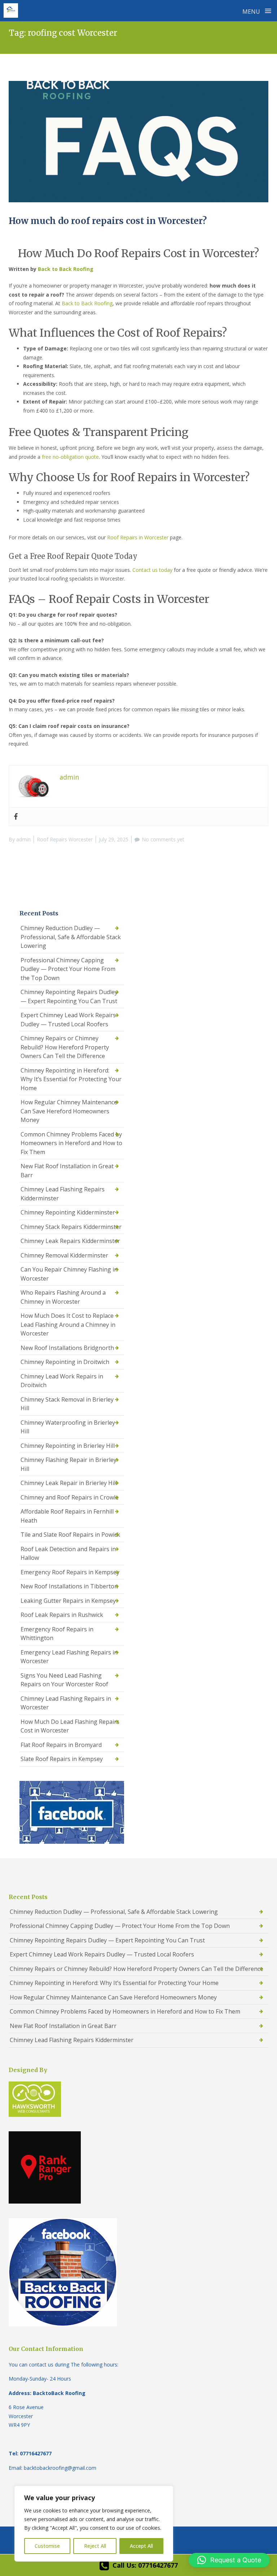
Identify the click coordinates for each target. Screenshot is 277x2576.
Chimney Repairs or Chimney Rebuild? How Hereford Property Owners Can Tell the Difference (65, 1047)
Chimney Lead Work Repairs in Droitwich (62, 1381)
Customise (47, 2546)
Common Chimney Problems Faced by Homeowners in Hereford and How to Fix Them (71, 1143)
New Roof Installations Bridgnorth (67, 1348)
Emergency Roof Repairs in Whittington (57, 1634)
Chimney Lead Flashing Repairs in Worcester (66, 1703)
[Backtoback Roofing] (11, 10)
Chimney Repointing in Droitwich (65, 1362)
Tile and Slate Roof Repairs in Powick (70, 1535)
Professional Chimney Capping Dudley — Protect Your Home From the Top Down (68, 969)
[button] (229, 2560)
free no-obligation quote (70, 457)
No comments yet (163, 839)
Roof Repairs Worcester (65, 839)
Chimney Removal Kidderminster (64, 1255)
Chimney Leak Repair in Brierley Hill (69, 1483)
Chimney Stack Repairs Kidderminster (71, 1227)
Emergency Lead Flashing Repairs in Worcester (69, 1657)
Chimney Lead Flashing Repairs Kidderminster (63, 1194)
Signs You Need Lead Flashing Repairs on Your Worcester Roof (64, 1680)
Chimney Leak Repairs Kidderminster (70, 1241)
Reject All (95, 2546)
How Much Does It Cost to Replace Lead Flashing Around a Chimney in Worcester (68, 1324)
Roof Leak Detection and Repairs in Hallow (68, 1554)
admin (23, 839)
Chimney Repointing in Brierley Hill (68, 1446)
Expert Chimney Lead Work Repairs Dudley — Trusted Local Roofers (68, 1020)
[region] (94, 2524)
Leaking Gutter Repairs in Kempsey (68, 1601)
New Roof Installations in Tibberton (69, 1586)
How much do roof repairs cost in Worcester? (108, 221)
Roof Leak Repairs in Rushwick (62, 1615)
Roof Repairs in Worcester (138, 537)
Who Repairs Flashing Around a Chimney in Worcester (63, 1297)
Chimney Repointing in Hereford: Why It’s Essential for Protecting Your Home (71, 1079)
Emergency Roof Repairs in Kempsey (70, 1572)
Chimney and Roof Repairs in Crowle (70, 1497)
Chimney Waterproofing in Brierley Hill (68, 1427)
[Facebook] (16, 817)
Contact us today (152, 570)
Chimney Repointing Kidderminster (68, 1212)
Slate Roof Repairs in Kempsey (62, 1759)
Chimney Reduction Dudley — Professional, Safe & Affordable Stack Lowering (71, 937)
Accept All (141, 2546)
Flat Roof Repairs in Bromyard (61, 1745)
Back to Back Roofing (66, 269)
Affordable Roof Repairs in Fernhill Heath (67, 1516)
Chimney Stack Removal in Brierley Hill (67, 1404)
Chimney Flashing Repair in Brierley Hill (69, 1464)
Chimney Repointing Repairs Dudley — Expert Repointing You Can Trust (69, 996)
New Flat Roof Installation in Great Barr (67, 1171)
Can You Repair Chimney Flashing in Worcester (69, 1274)
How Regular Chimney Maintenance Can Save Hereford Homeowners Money (69, 1111)
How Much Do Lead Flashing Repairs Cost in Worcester (70, 1726)
